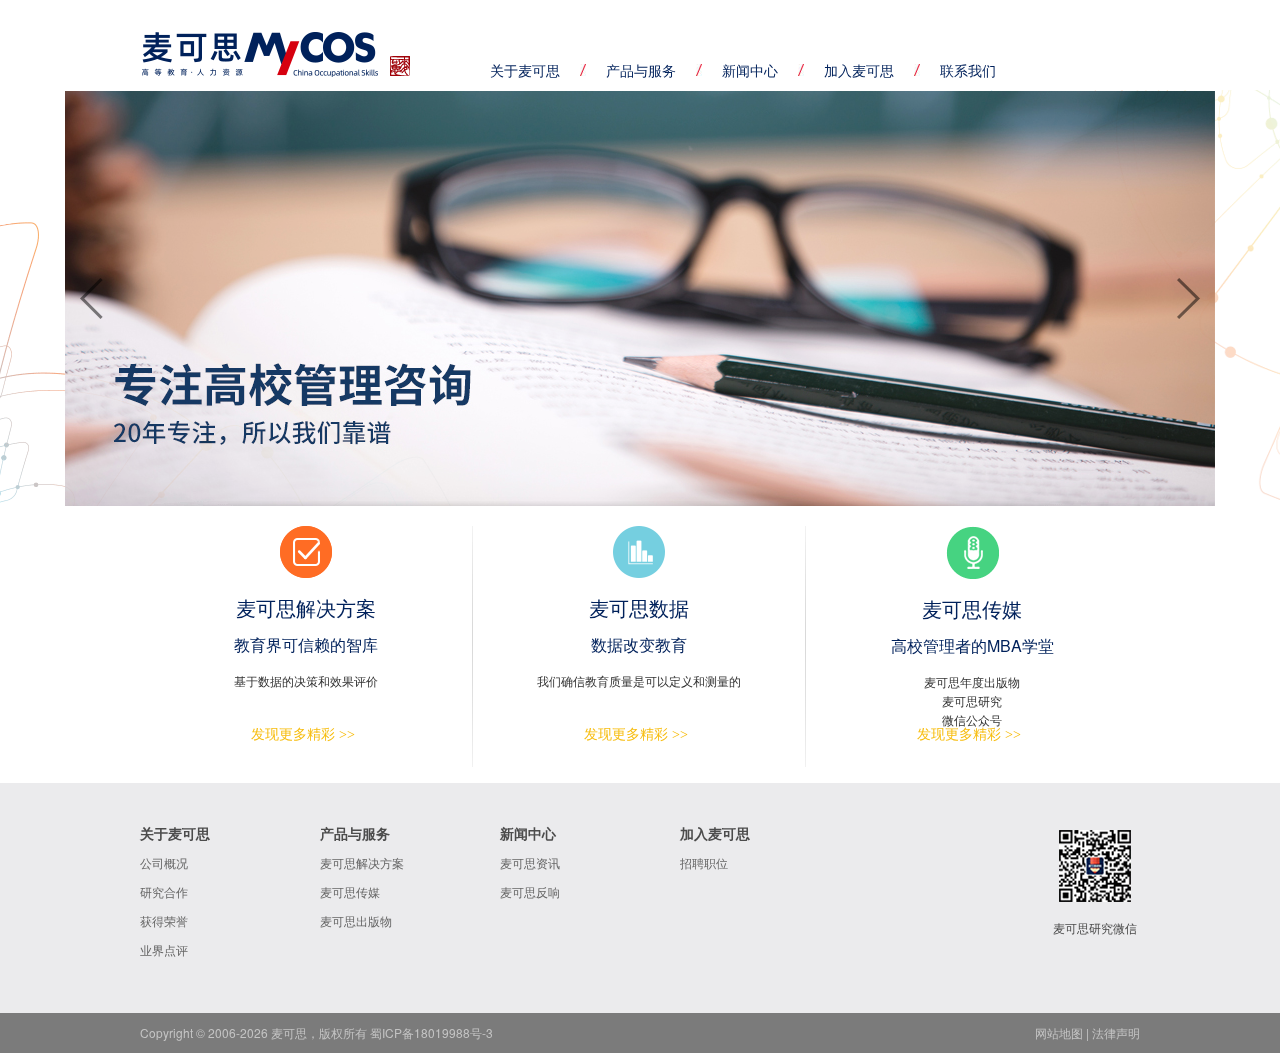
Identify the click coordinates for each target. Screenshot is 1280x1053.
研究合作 (164, 891)
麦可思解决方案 (362, 862)
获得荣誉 (164, 920)
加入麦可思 (859, 70)
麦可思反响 (530, 891)
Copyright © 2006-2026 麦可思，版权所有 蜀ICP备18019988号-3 (316, 1032)
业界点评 (164, 949)
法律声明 (1116, 1032)
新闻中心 (750, 70)
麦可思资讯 (530, 862)
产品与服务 (641, 70)
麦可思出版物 (356, 920)
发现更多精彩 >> (303, 734)
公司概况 (164, 862)
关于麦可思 (525, 70)
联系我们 (968, 70)
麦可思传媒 (350, 891)
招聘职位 (704, 862)
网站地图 (1059, 1032)
